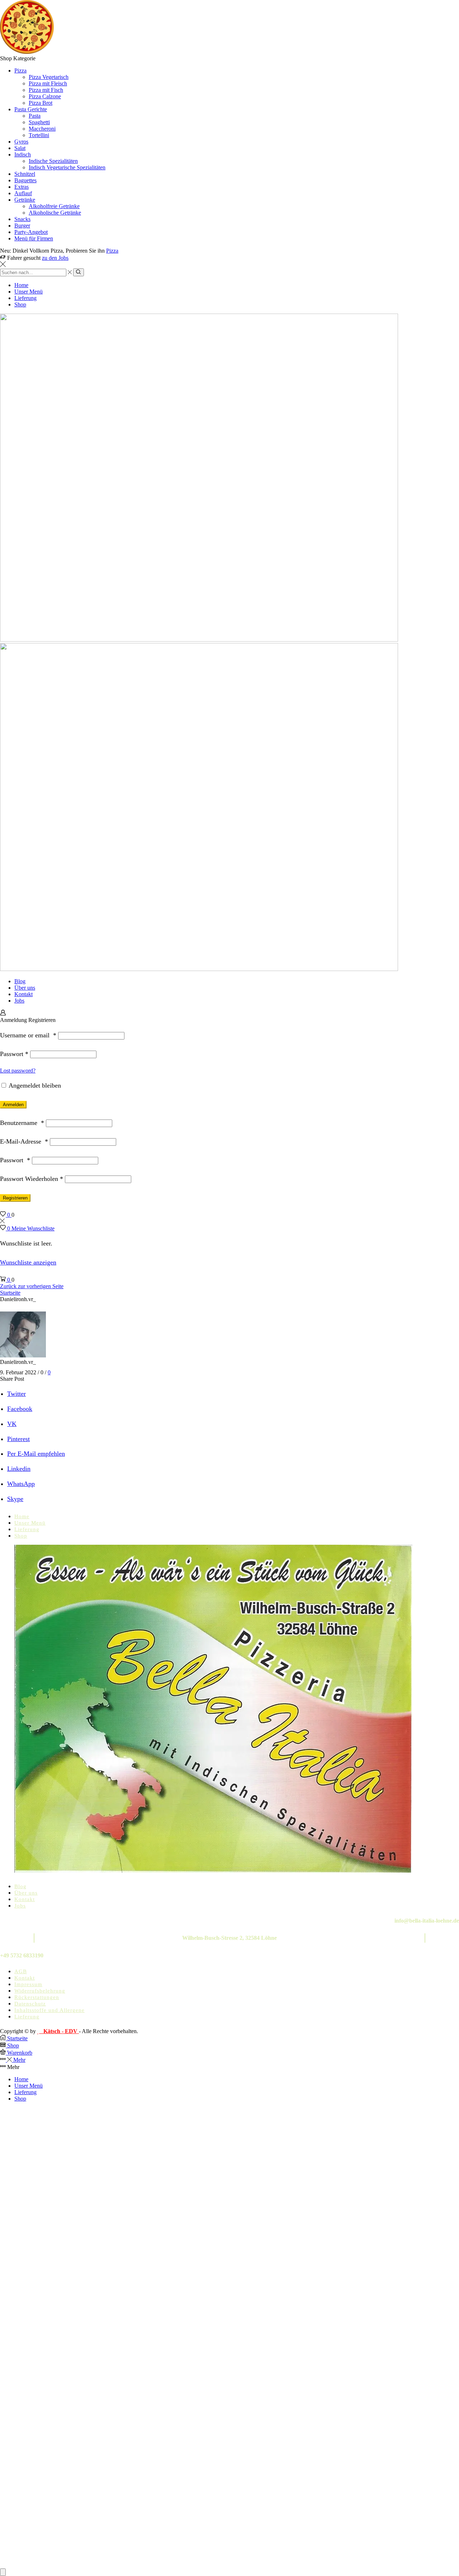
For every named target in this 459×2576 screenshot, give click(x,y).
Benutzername (22, 1123)
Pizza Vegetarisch (49, 77)
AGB (21, 1971)
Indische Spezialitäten (53, 161)
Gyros (21, 142)
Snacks (22, 219)
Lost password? (18, 1071)
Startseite (10, 1293)
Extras (22, 187)
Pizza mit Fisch (46, 90)
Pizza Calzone (45, 96)
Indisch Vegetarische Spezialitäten (67, 167)
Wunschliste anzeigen (28, 1262)
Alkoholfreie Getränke (54, 206)
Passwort (14, 1054)
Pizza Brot (41, 103)
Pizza (20, 71)
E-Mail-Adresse (24, 1141)
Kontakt (23, 994)
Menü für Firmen (34, 238)
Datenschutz (30, 2004)
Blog (20, 981)
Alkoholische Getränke (55, 213)
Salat (20, 148)
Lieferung (25, 298)
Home (21, 285)
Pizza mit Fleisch (48, 83)
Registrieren (15, 1198)
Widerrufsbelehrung (40, 1991)
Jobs (19, 1001)
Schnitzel (25, 174)
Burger (22, 226)
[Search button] (78, 272)
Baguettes (25, 180)
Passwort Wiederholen (32, 1179)
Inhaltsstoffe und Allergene (49, 2010)
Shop (20, 304)
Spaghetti (39, 122)
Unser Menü (29, 292)
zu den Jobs (55, 258)
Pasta (35, 116)
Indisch (23, 154)
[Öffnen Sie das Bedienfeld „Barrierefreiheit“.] (3, 2572)
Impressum (28, 1984)
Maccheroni (42, 129)
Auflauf (23, 193)
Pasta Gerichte (31, 109)
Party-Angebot (31, 232)
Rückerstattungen (37, 1997)
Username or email (28, 1035)
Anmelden (13, 1105)
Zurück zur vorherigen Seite (32, 1286)
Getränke (25, 200)
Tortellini (39, 135)
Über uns (25, 988)
